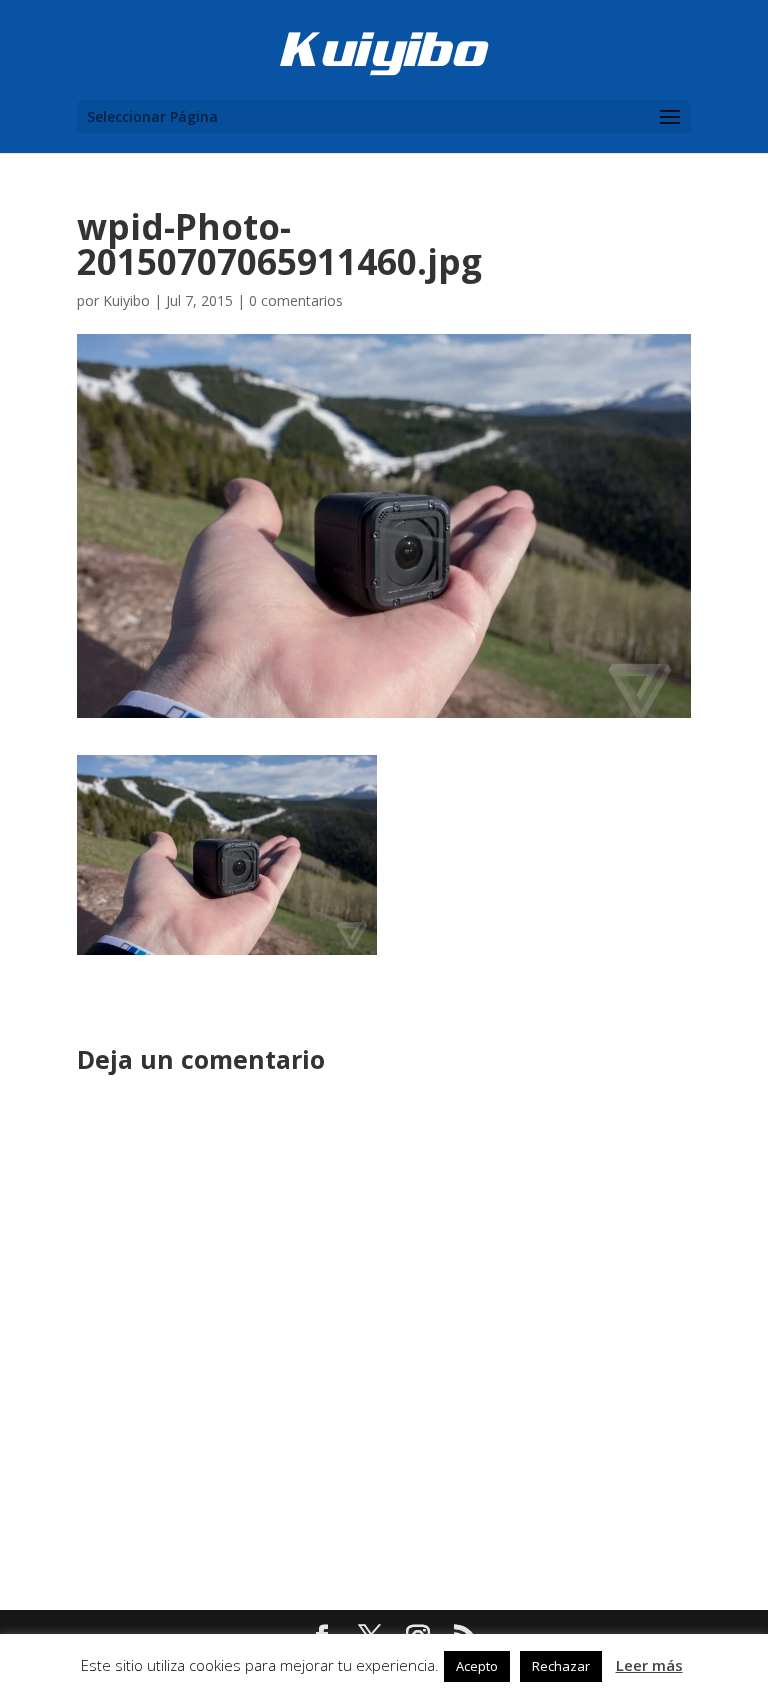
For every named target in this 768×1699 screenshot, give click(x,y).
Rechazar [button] (561, 1666)
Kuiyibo (126, 300)
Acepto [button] (477, 1666)
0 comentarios (296, 300)
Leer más (649, 1665)
